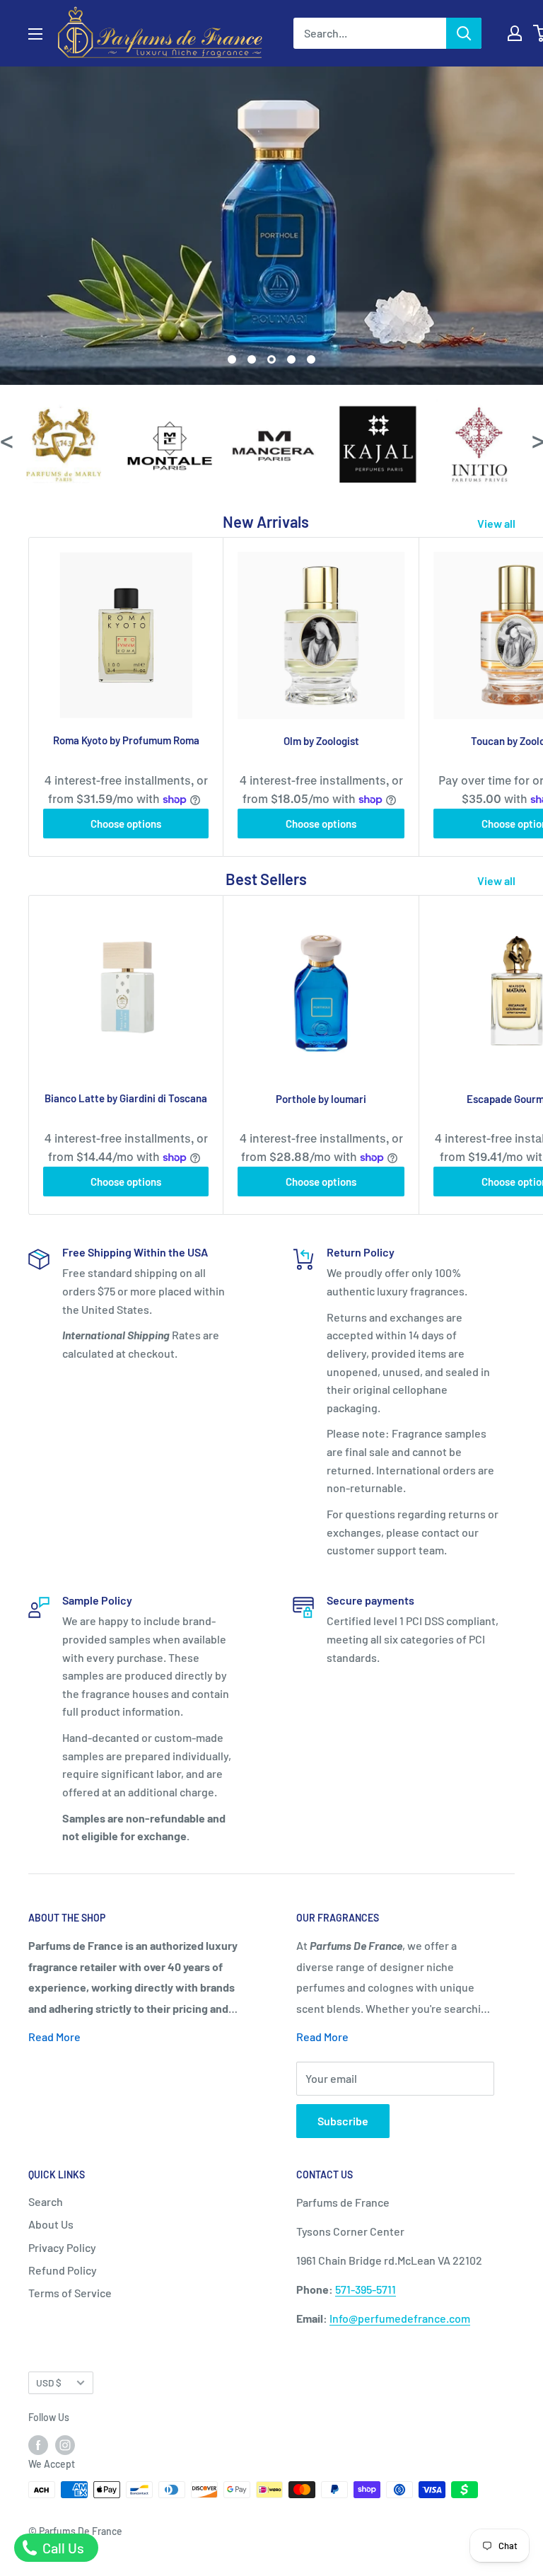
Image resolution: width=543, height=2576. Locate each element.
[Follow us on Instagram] (65, 2444)
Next (537, 440)
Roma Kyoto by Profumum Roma (126, 740)
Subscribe (343, 2121)
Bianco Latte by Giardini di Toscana (126, 1098)
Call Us (62, 2548)
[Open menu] (35, 34)
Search (46, 2201)
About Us (51, 2224)
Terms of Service (70, 2293)
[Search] (464, 33)
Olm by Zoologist (321, 741)
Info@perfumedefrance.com (400, 2318)
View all (497, 523)
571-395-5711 (366, 2289)
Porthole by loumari (321, 1099)
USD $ (49, 2382)
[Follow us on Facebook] (38, 2444)
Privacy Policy (62, 2247)
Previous (6, 440)
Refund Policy (63, 2270)
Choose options (126, 824)
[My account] (515, 33)
